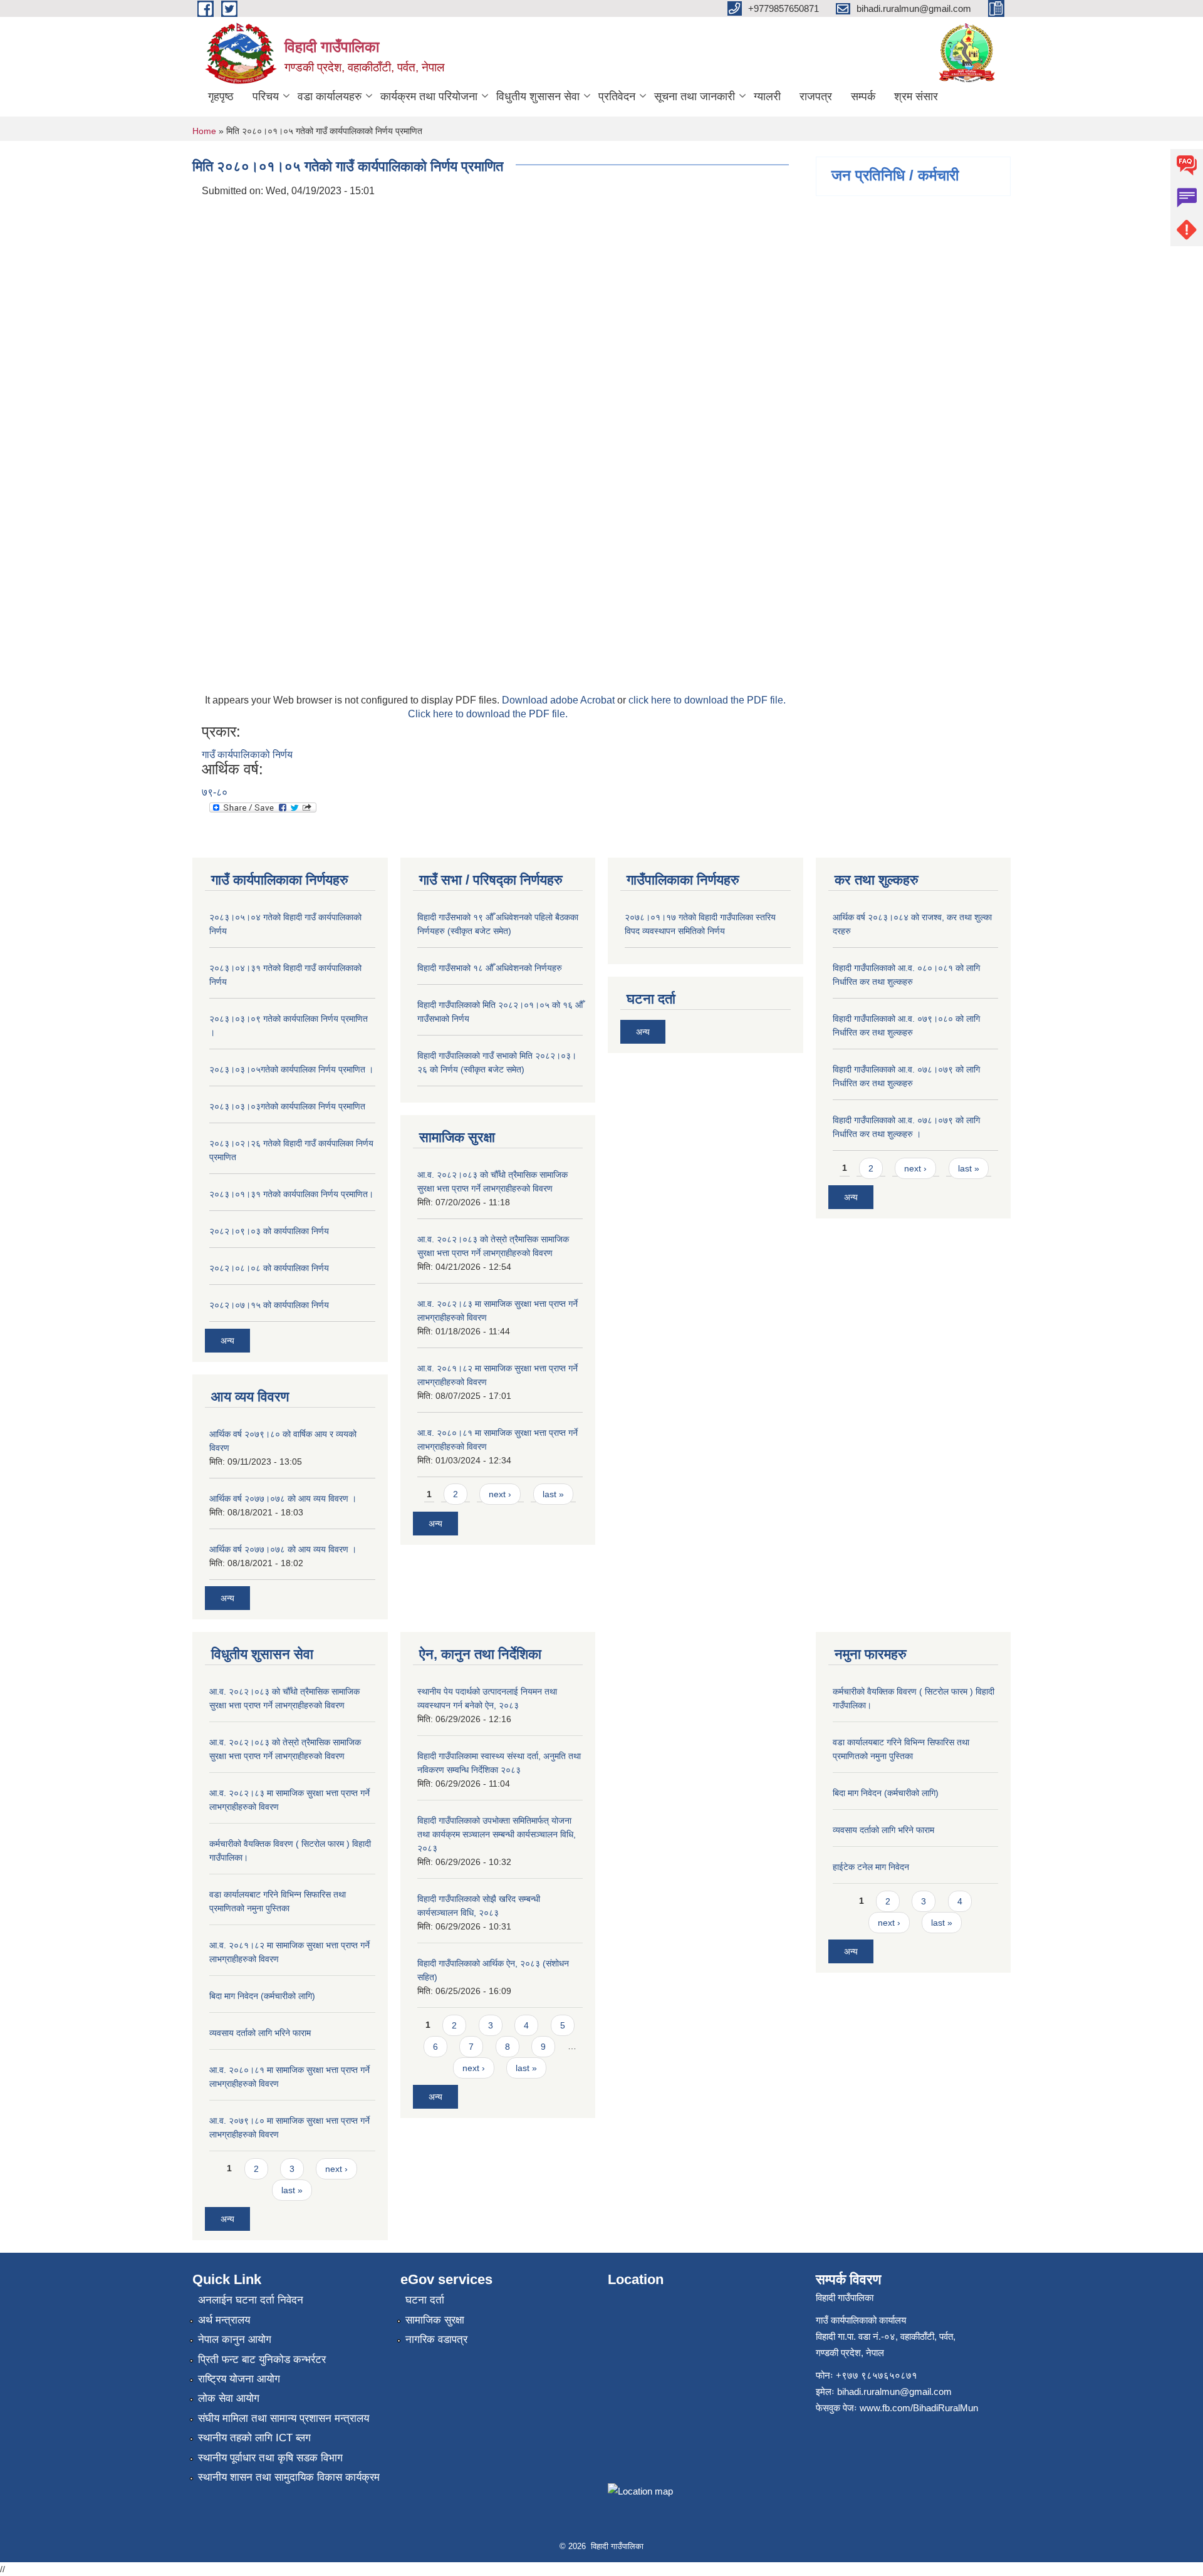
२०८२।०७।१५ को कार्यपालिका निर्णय (269, 1305)
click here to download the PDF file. (707, 700)
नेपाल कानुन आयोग (235, 2340)
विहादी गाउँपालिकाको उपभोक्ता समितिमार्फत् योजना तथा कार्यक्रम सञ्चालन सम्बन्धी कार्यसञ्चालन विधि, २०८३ (497, 1834)
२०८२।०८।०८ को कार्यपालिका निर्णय (269, 1268)
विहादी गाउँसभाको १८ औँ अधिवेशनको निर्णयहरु (490, 968)
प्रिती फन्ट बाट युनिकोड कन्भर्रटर (262, 2360)
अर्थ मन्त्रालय (224, 2320)
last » (553, 1494)
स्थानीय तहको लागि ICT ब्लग (254, 2438)
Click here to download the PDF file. (488, 714)
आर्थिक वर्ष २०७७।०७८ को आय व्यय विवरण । (283, 1498)
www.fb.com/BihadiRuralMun (919, 2408)
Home (204, 131)
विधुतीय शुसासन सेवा (538, 96)
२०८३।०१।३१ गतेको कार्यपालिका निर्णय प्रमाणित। (291, 1194)
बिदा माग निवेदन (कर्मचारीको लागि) (262, 1996)
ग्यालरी (767, 96)
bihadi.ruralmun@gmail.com (894, 2392)
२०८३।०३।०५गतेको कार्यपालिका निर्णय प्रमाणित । (291, 1069)
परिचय (266, 96)
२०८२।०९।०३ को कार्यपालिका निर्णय (269, 1231)
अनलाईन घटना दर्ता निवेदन (251, 2300)
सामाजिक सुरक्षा (435, 2320)
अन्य (227, 1341)
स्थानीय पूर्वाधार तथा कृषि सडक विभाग (270, 2458)
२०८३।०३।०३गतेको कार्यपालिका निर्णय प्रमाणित (287, 1106)
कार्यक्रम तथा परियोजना (429, 96)
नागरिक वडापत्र (436, 2340)
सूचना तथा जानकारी (695, 96)
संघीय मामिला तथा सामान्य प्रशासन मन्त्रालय (284, 2418)
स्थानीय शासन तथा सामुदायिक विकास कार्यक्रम (289, 2477)
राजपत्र (816, 96)
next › (500, 1494)
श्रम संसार (916, 96)
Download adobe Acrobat (560, 700)
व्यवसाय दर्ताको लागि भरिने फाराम (260, 2033)
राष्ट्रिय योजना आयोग (239, 2379)
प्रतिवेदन (617, 96)
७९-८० (215, 792)
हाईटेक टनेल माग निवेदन (871, 1867)
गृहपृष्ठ (221, 96)
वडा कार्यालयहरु (330, 96)
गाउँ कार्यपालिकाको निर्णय (247, 755)
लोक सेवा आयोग (229, 2398)
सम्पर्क (863, 96)
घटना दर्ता (425, 2300)
